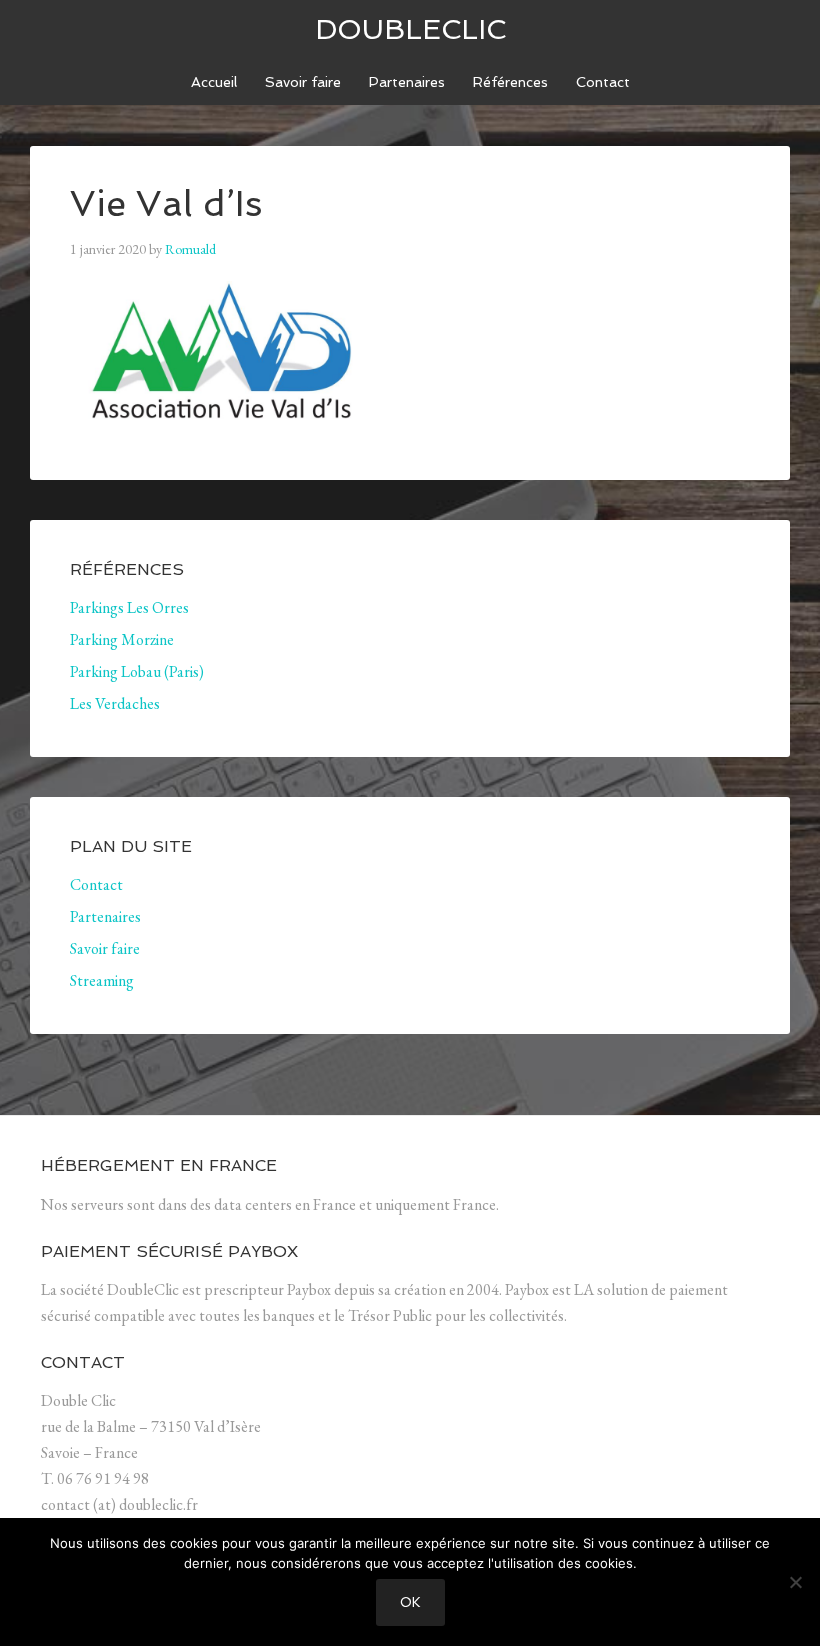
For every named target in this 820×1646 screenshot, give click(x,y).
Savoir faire (105, 948)
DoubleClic (410, 29)
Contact (96, 884)
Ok (410, 1602)
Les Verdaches (115, 703)
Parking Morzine (122, 639)
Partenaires (105, 916)
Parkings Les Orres (129, 607)
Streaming (102, 980)
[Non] (795, 1582)
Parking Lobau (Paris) (137, 671)
